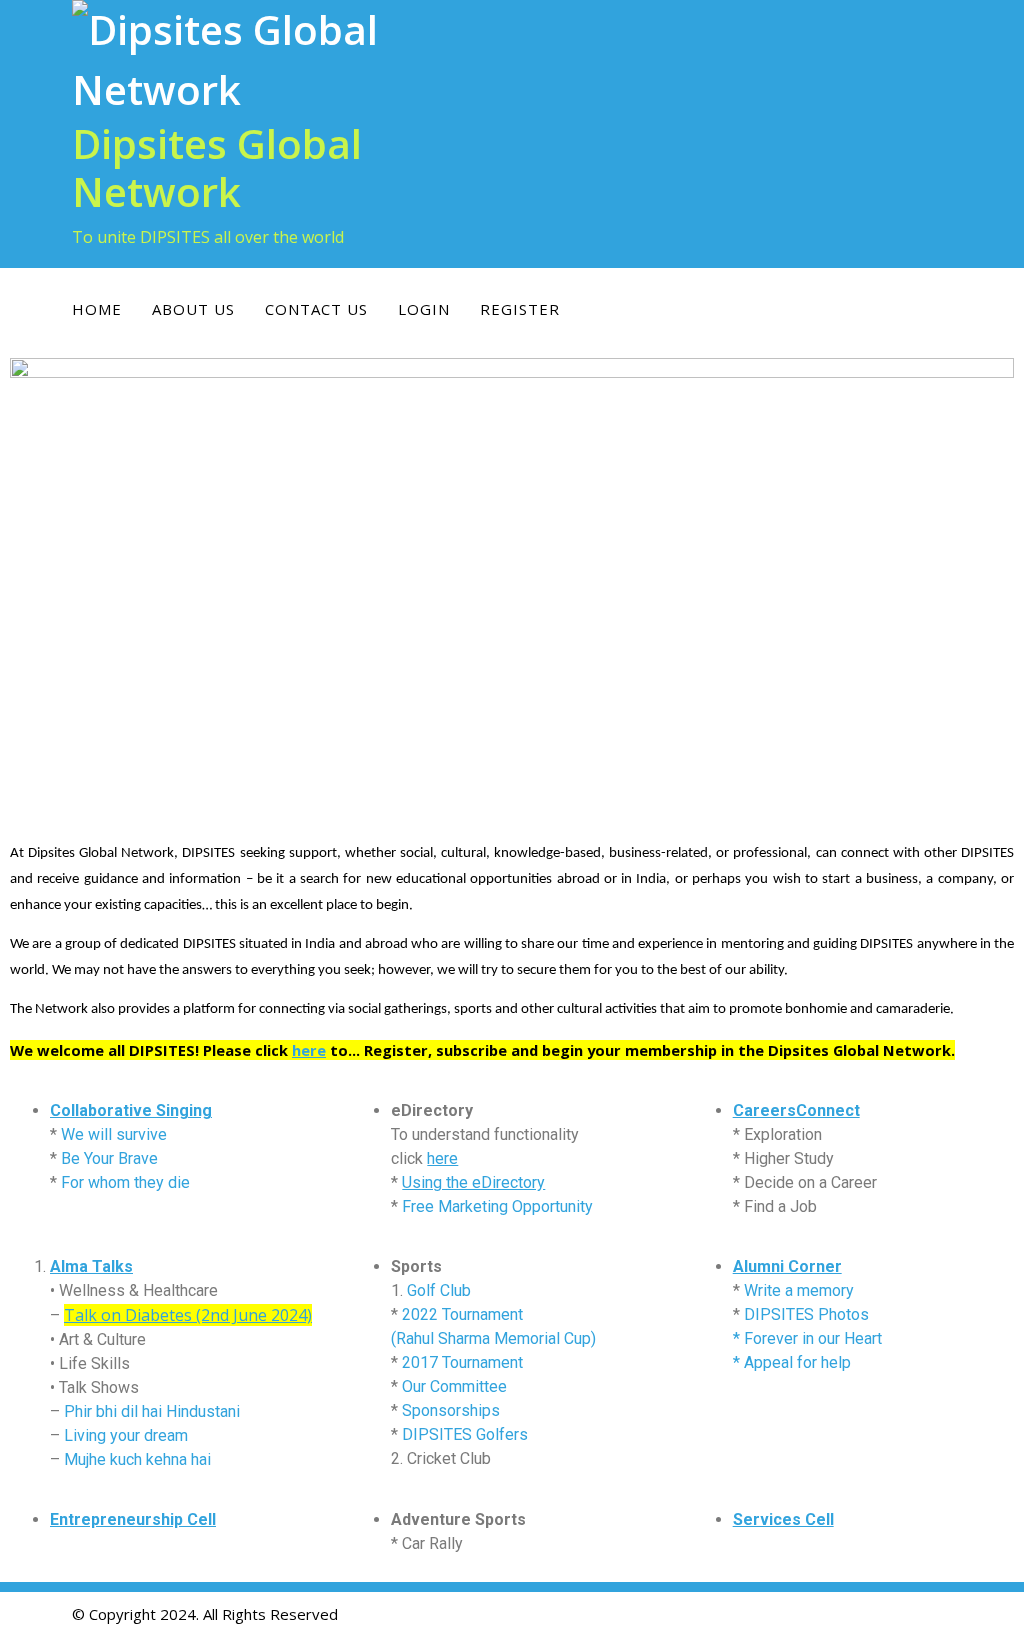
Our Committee (454, 1386)
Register (520, 309)
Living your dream (126, 1435)
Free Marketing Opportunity (497, 1206)
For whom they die (125, 1182)
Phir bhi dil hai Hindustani (152, 1411)
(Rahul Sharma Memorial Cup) (493, 1338)
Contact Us (316, 309)
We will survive (114, 1134)
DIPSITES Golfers (465, 1434)
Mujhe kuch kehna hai (137, 1459)
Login (424, 309)
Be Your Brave (109, 1158)
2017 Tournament (462, 1362)
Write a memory (799, 1290)
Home (97, 309)
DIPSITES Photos (806, 1314)
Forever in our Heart (813, 1338)
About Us (193, 309)
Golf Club (439, 1290)
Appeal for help (797, 1362)
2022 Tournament (462, 1314)
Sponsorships (451, 1410)
